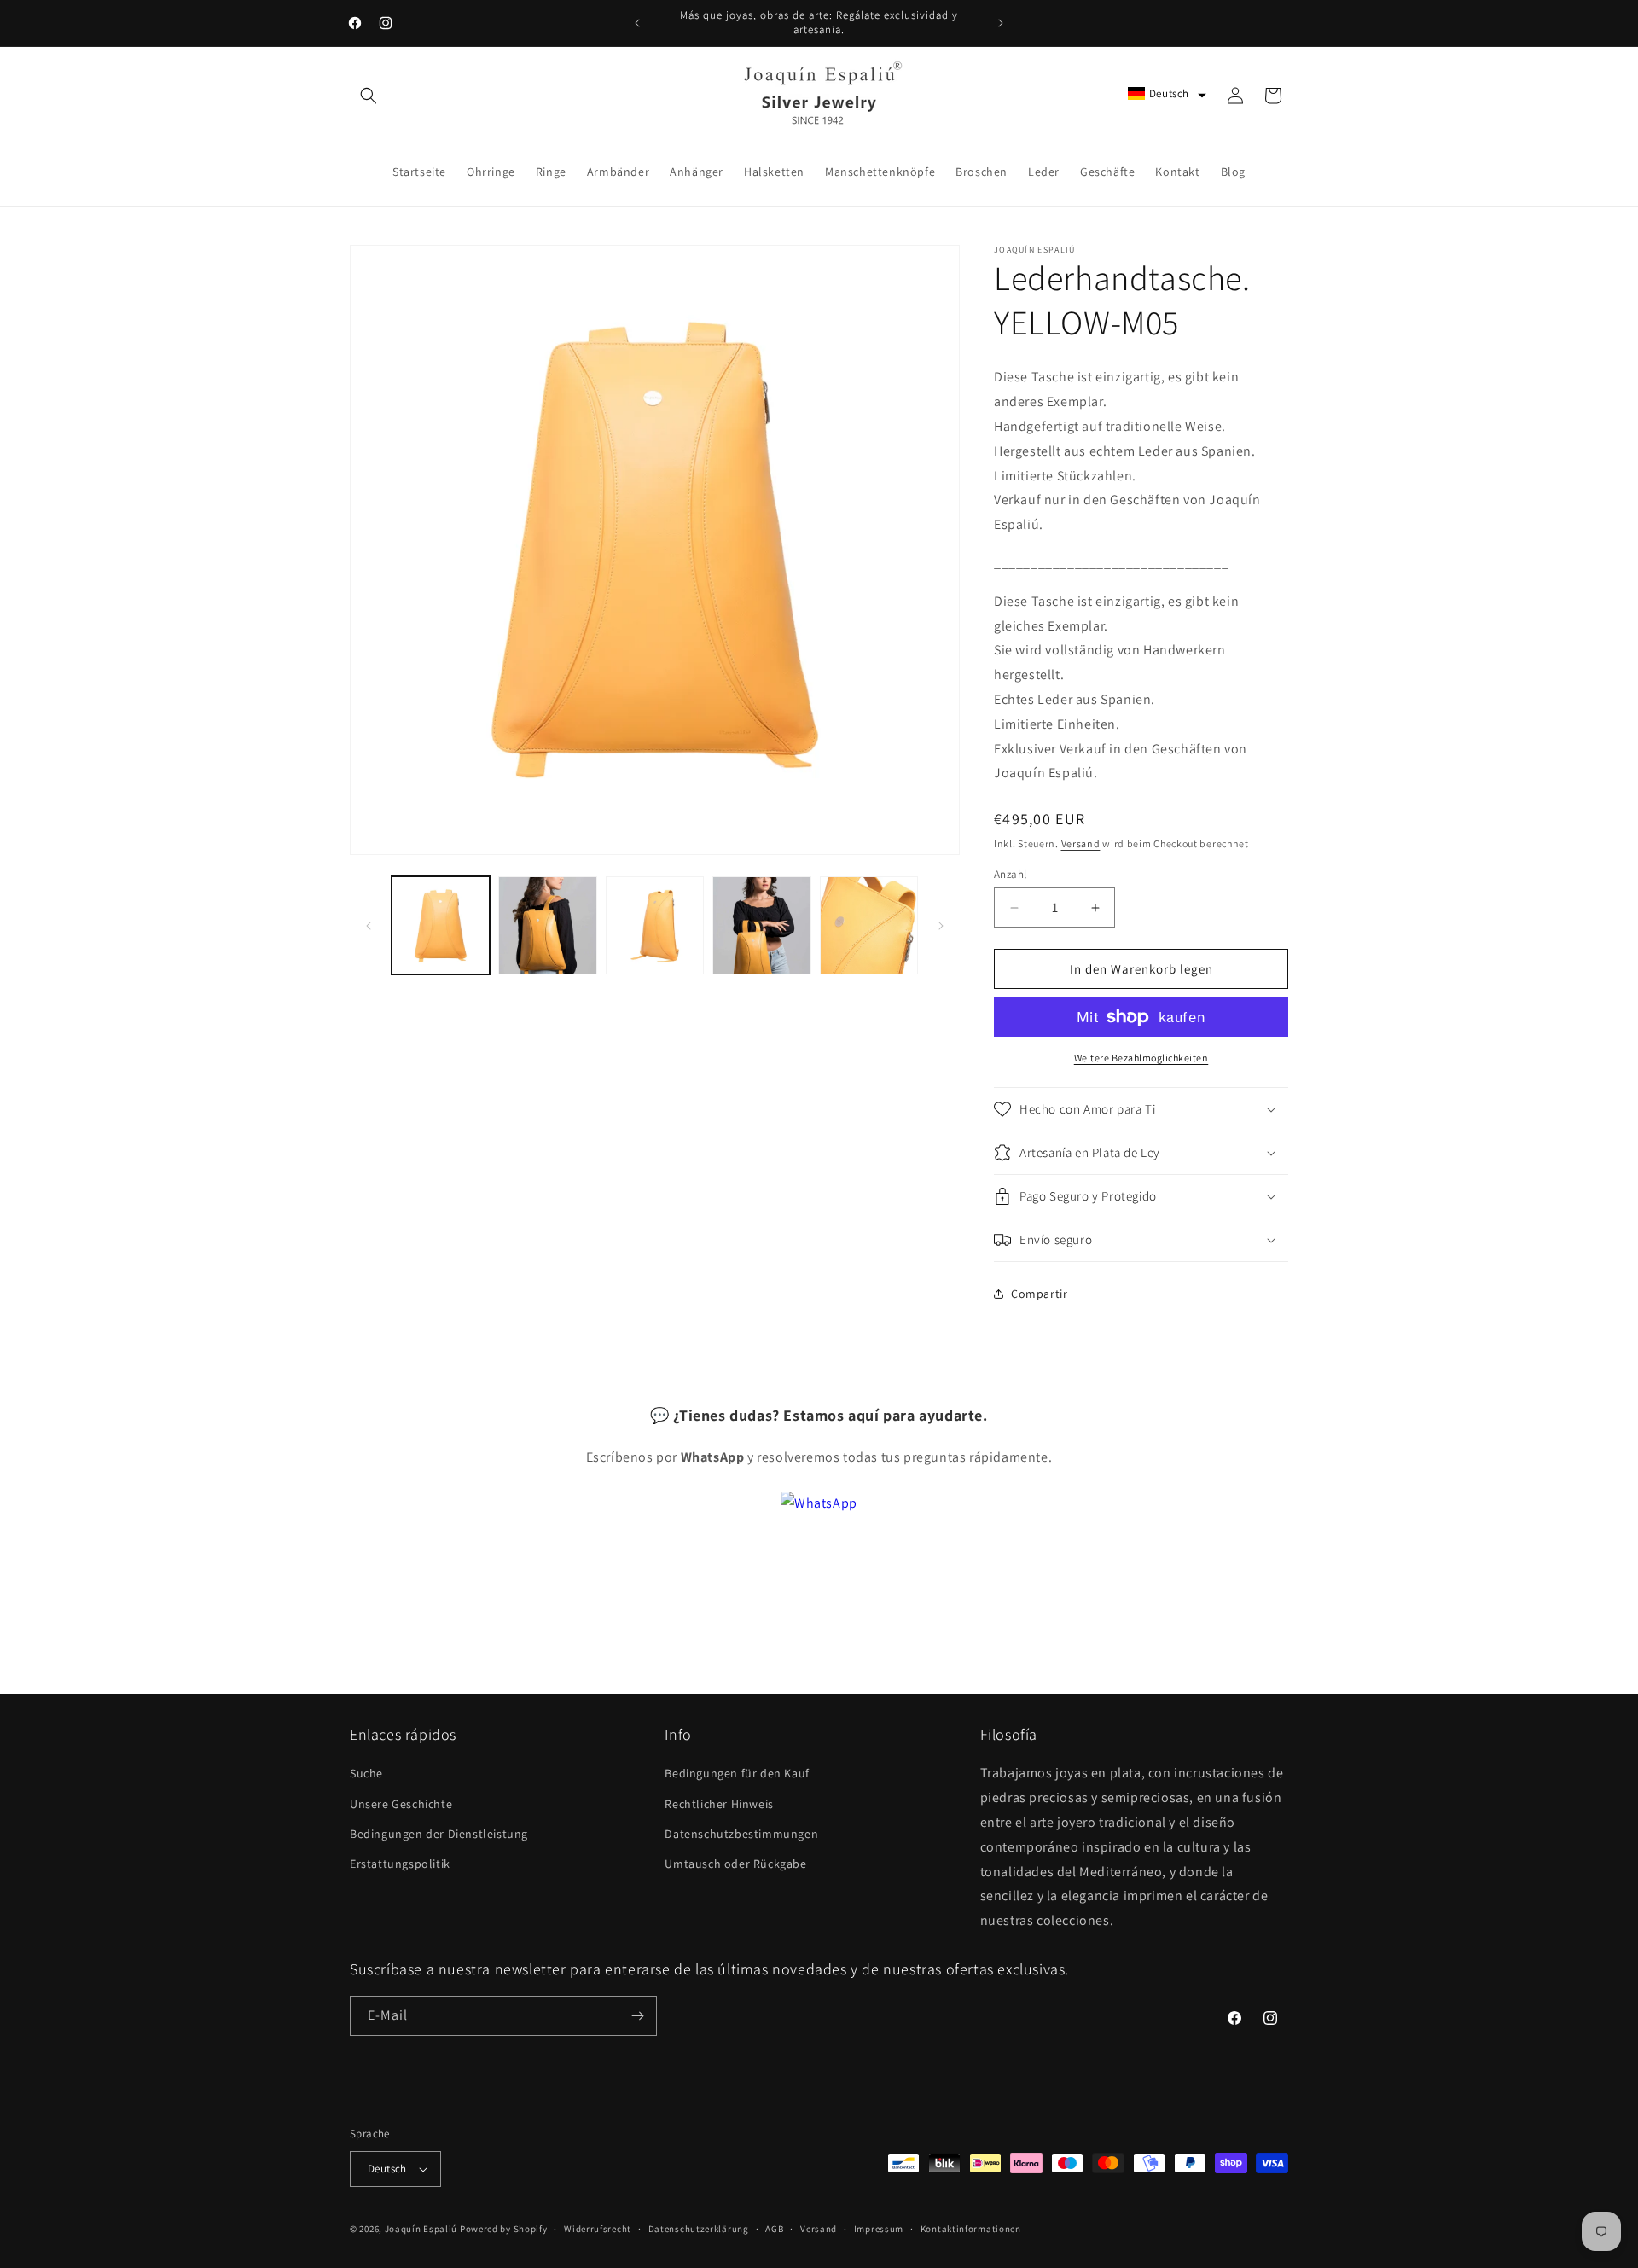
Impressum (879, 2229)
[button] (369, 96)
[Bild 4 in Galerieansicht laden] (761, 925)
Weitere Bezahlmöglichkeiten (1141, 1058)
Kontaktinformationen (971, 2229)
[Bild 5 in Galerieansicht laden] (869, 925)
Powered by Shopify (504, 2229)
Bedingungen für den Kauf (737, 1773)
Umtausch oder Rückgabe (735, 1864)
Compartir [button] (1039, 1294)
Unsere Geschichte (401, 1804)
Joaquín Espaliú (421, 2229)
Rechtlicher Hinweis (719, 1804)
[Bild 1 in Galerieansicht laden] (441, 925)
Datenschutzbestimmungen (741, 1834)
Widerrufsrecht (598, 2229)
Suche (366, 1773)
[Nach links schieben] (369, 926)
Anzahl (1010, 874)
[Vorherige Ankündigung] (637, 23)
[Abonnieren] (637, 2016)
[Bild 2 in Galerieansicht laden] (547, 925)
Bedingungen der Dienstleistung (439, 1834)
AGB (774, 2229)
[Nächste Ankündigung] (1001, 23)
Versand (1081, 843)
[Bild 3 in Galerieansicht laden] (655, 925)
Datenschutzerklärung (699, 2229)
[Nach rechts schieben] (941, 926)
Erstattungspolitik (400, 1864)
